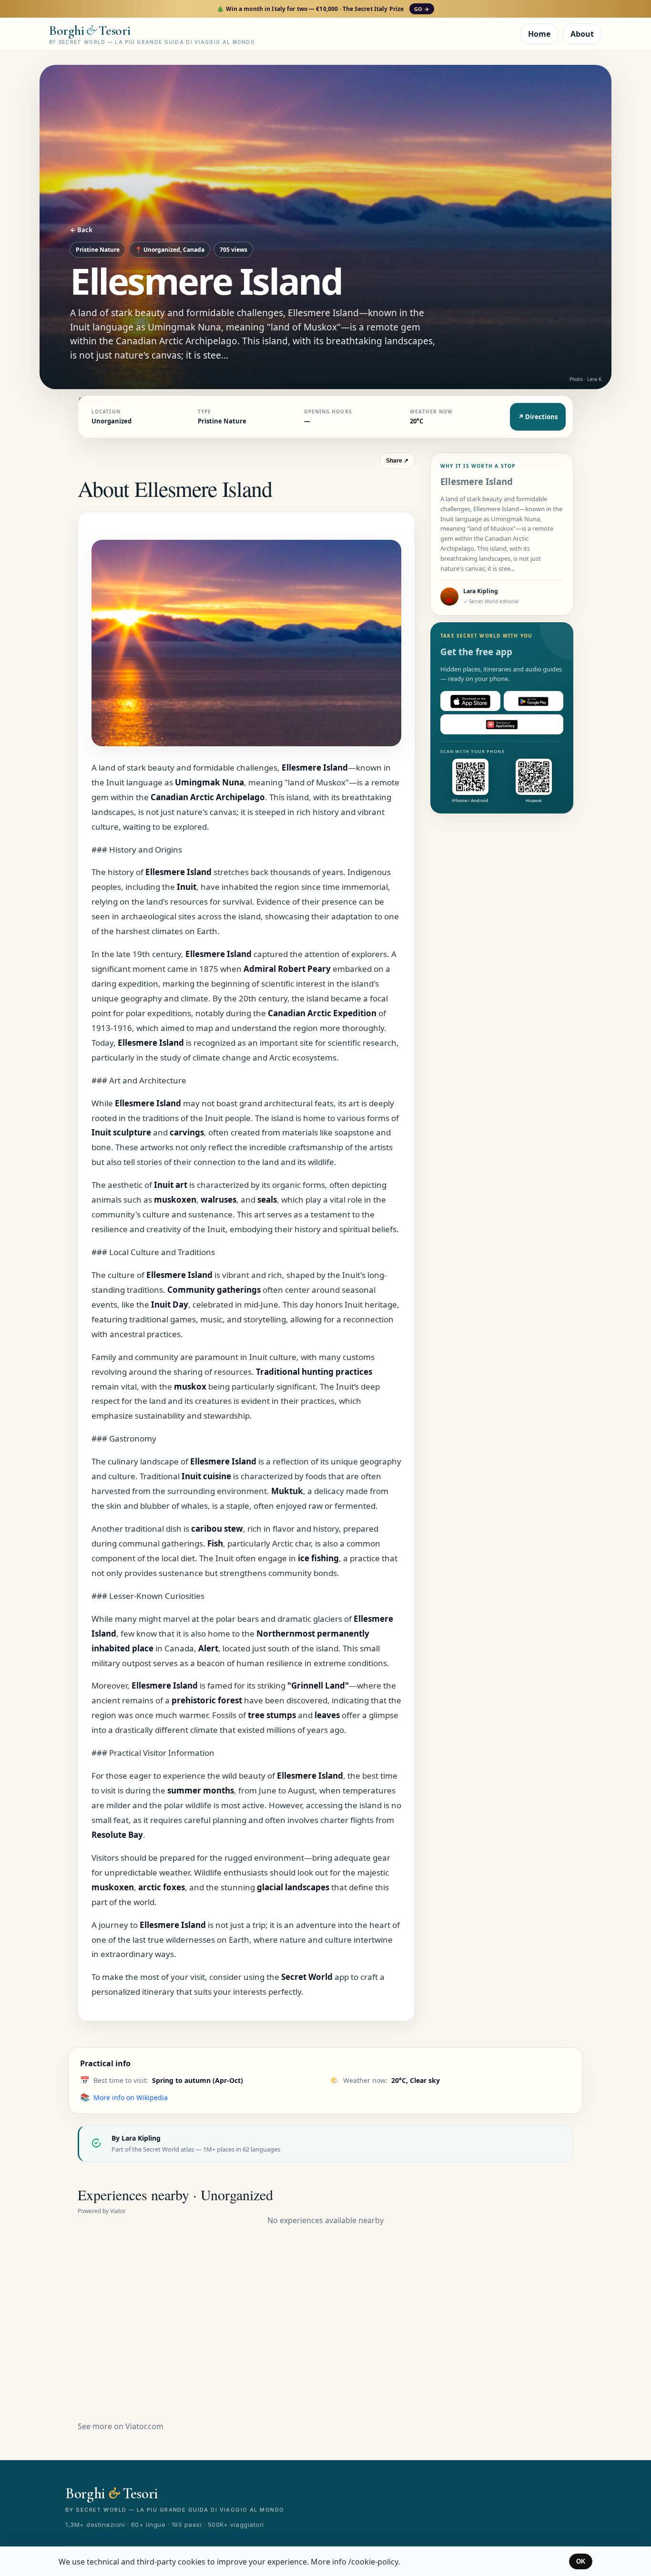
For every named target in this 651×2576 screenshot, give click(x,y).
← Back (81, 230)
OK (581, 2561)
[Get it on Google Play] (534, 701)
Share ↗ (397, 461)
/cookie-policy (373, 2562)
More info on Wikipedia (131, 2097)
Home (539, 34)
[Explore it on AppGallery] (502, 725)
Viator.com (144, 2426)
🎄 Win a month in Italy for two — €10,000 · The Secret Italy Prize (323, 9)
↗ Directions (538, 417)
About (582, 34)
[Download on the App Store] (470, 701)
